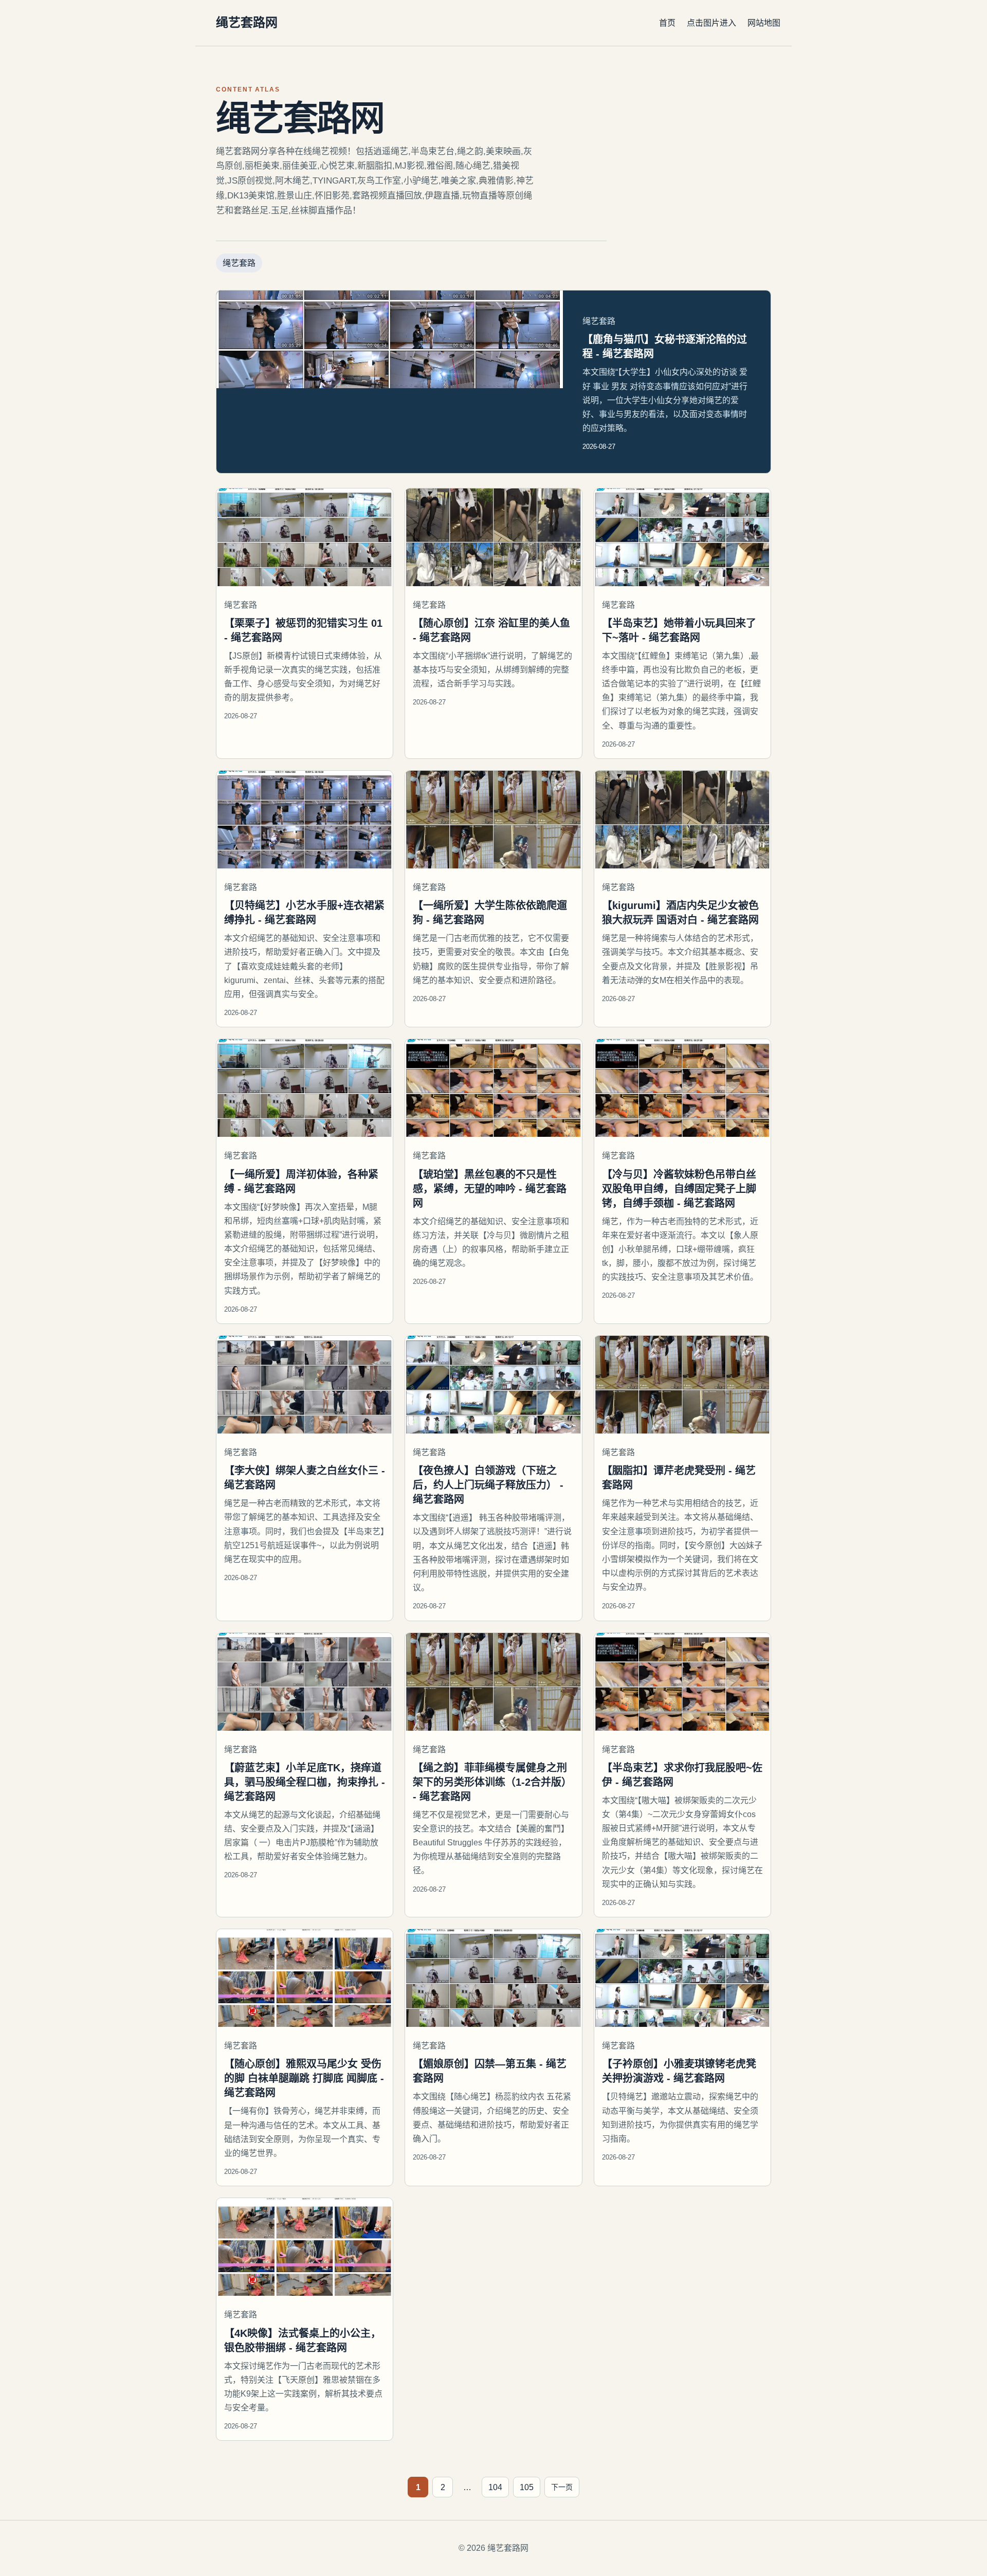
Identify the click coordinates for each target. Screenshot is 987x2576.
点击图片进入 (711, 23)
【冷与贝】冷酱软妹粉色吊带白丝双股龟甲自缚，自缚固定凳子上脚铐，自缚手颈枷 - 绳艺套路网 (679, 1189)
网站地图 (764, 23)
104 (495, 2487)
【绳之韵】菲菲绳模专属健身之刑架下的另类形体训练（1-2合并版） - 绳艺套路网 (492, 1782)
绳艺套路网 (247, 22)
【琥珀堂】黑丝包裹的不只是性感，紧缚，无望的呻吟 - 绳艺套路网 (490, 1189)
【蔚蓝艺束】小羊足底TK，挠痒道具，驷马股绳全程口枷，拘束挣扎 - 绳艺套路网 (305, 1782)
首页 (667, 23)
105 (527, 2487)
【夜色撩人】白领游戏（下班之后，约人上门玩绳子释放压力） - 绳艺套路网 (488, 1485)
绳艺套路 (239, 263)
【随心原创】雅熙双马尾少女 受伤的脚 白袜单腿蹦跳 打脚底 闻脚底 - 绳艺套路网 (304, 2078)
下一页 (562, 2487)
